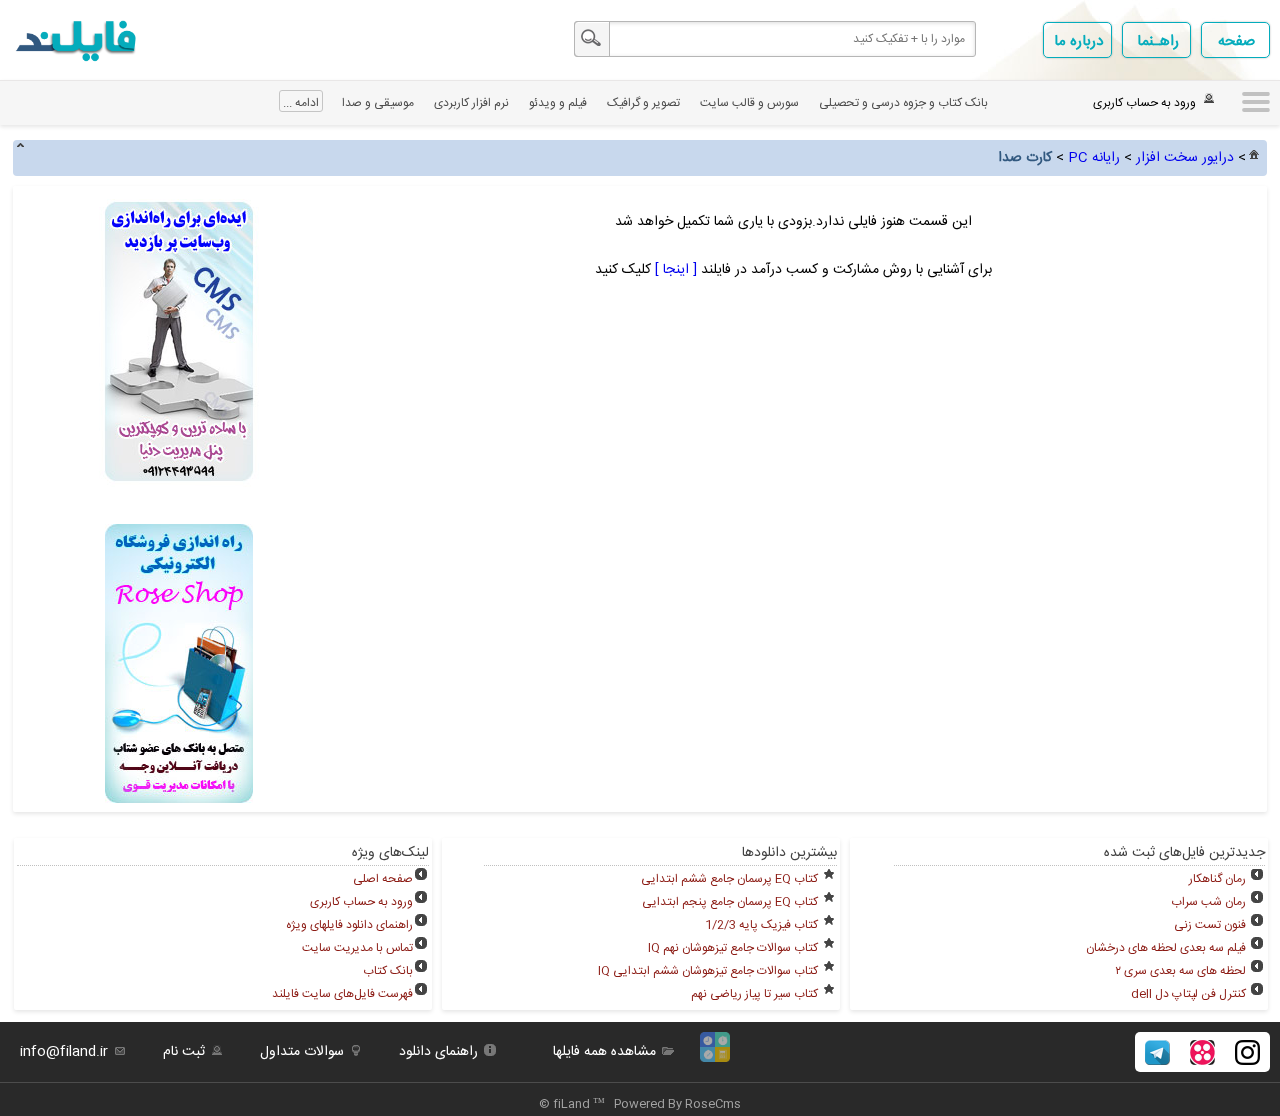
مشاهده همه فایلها (604, 1052)
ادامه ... (301, 103)
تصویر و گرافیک (643, 103)
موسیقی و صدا (378, 103)
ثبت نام (184, 1052)
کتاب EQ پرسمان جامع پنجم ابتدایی (730, 902)
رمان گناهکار (1217, 879)
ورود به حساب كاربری (1144, 103)
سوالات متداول (302, 1052)
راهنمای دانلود (438, 1052)
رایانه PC (1094, 158)
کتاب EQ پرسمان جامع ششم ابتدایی (729, 879)
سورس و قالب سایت (749, 103)
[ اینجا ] (674, 270)
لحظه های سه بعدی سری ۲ (1180, 971)
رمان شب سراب (1208, 902)
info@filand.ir (64, 1052)
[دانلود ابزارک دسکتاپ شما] (715, 1059)
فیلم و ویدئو (558, 103)
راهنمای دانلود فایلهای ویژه (349, 925)
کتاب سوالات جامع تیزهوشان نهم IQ (733, 948)
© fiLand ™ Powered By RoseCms (640, 1104)
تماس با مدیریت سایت (357, 948)
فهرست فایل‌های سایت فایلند (342, 994)
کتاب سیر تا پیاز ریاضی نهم (754, 994)
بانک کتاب (388, 971)
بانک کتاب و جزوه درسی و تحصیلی (903, 103)
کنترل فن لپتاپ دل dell (1188, 994)
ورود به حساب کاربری (361, 902)
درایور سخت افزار (1185, 158)
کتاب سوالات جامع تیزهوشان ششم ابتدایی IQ (708, 971)
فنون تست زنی (1210, 925)
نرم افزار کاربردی (471, 103)
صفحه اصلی (383, 879)
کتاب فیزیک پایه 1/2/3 (761, 925)
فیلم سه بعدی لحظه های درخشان (1166, 948)
